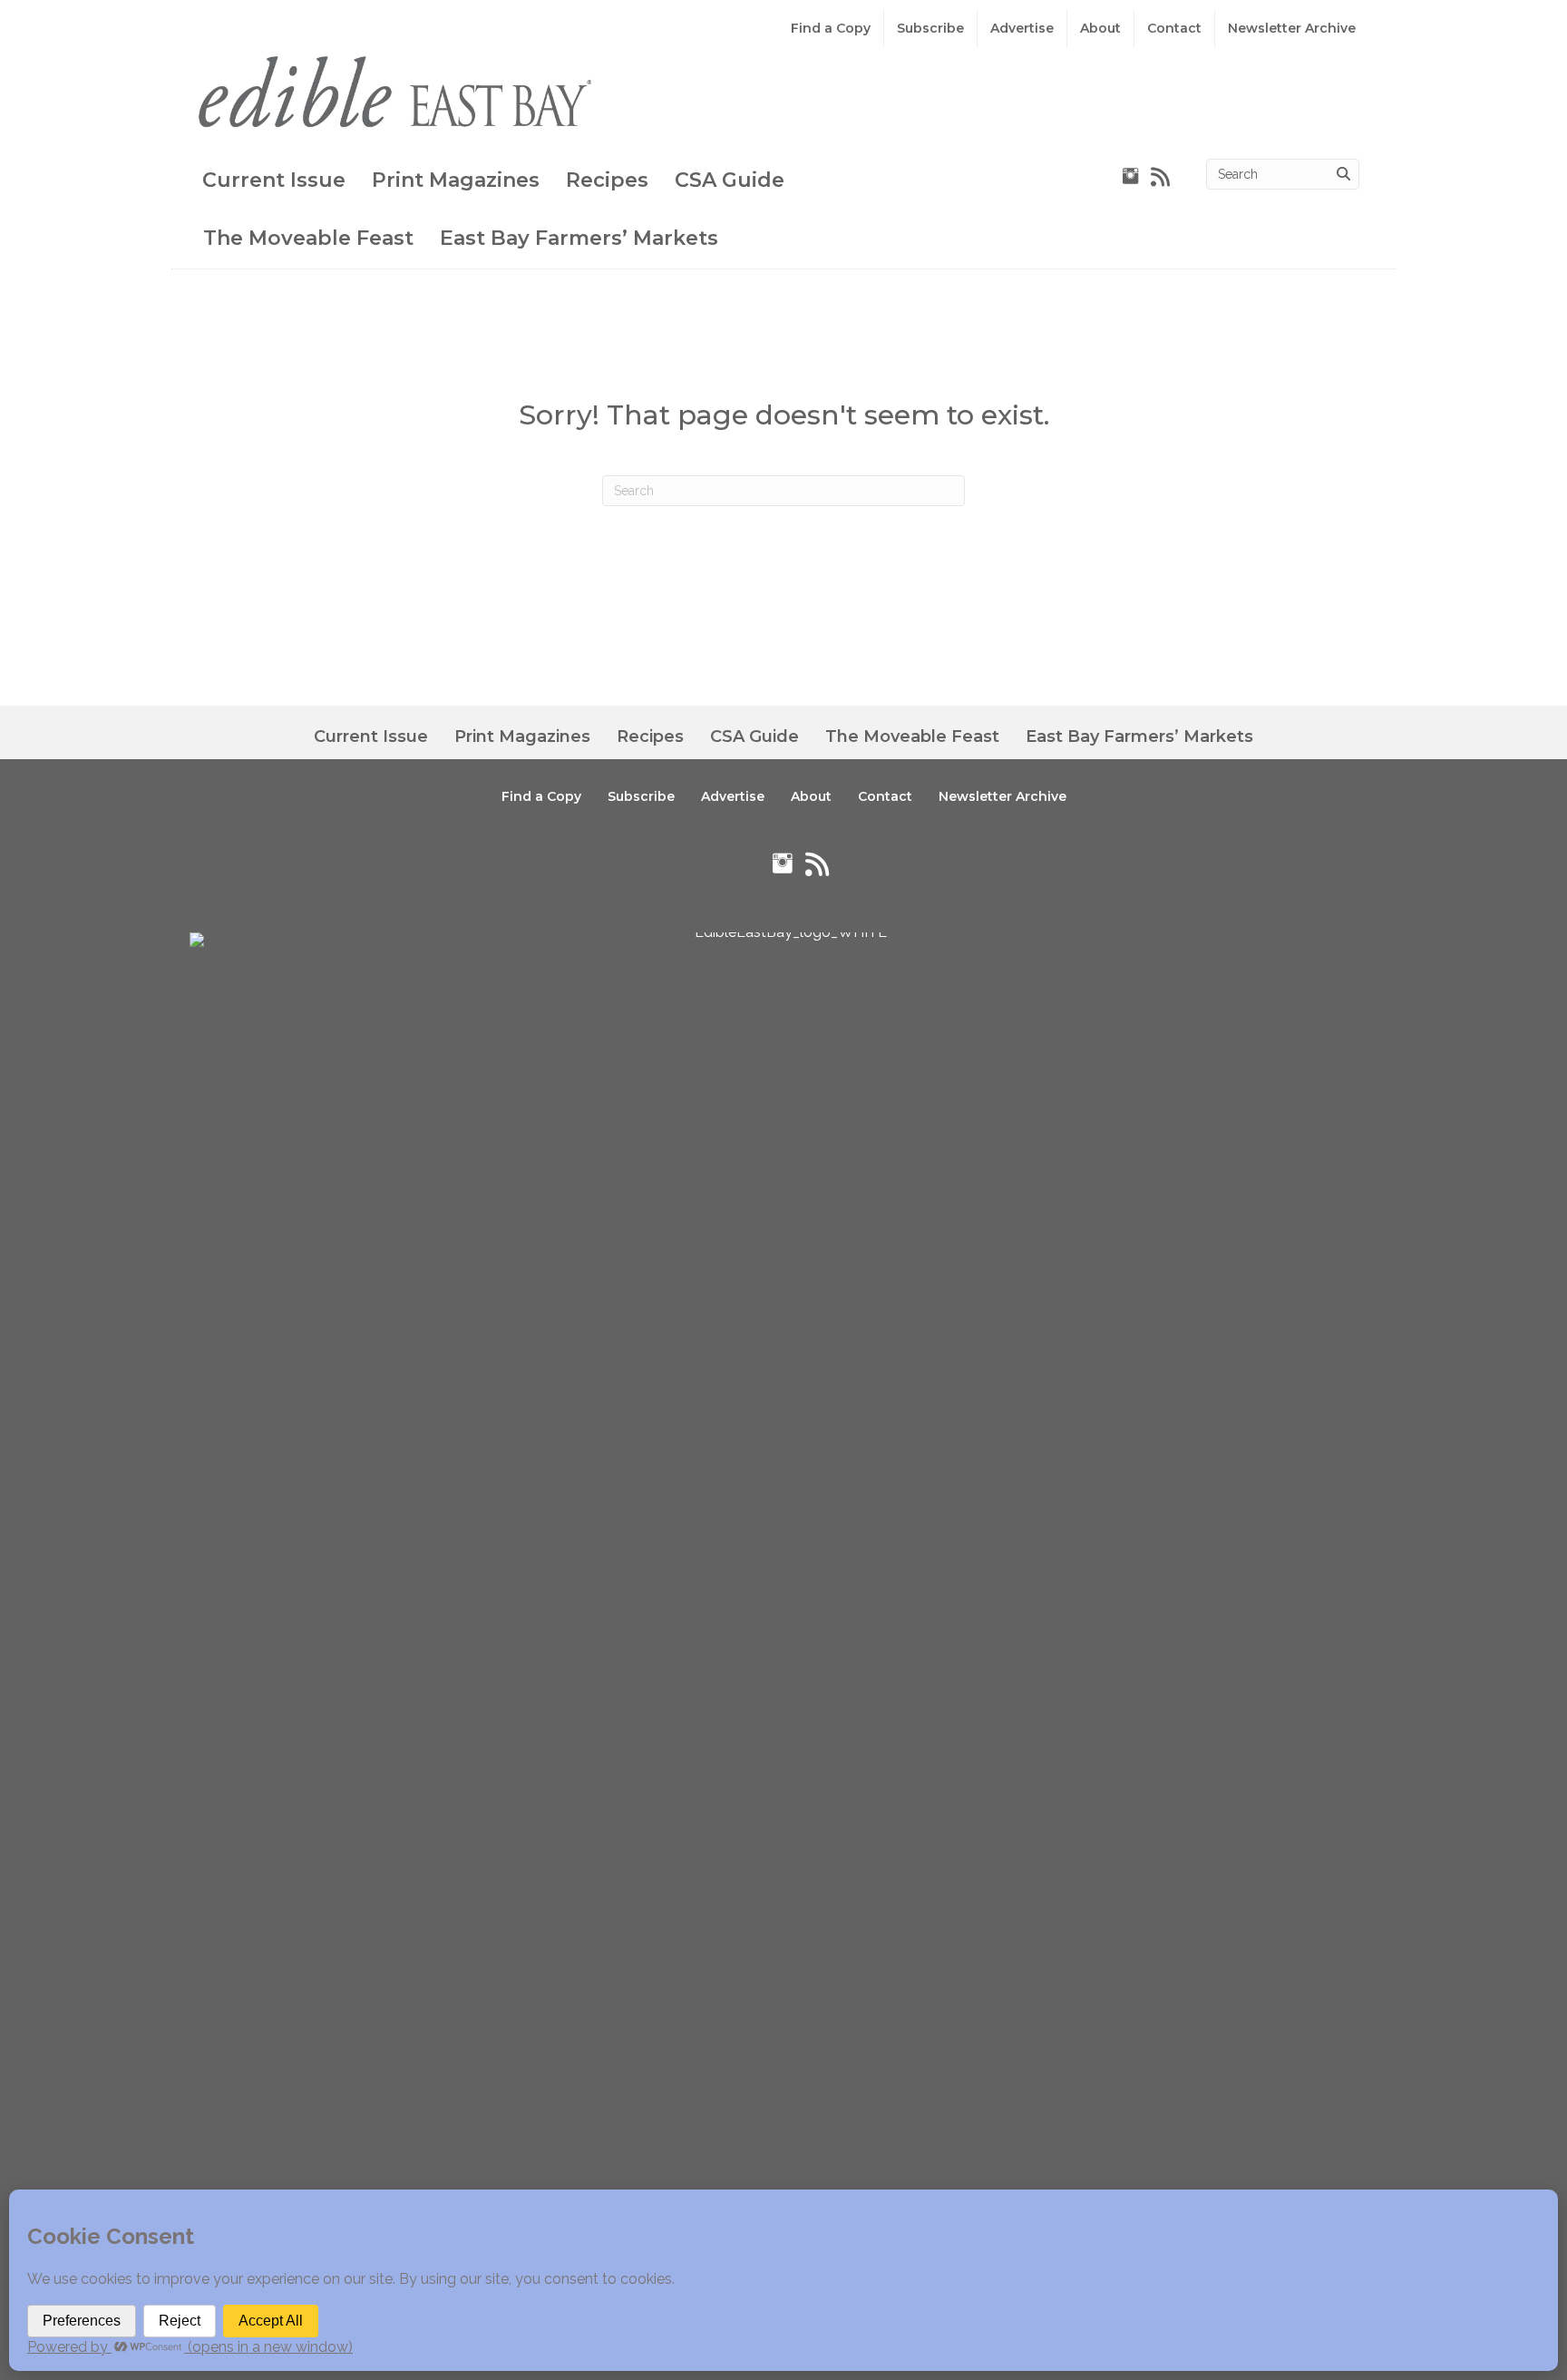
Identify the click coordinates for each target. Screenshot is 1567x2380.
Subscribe (930, 28)
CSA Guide (730, 180)
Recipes (607, 180)
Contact (1174, 28)
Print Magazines (456, 180)
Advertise (1022, 28)
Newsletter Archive (1292, 28)
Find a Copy (831, 28)
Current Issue (274, 180)
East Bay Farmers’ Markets (579, 238)
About (1100, 28)
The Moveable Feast (308, 238)
